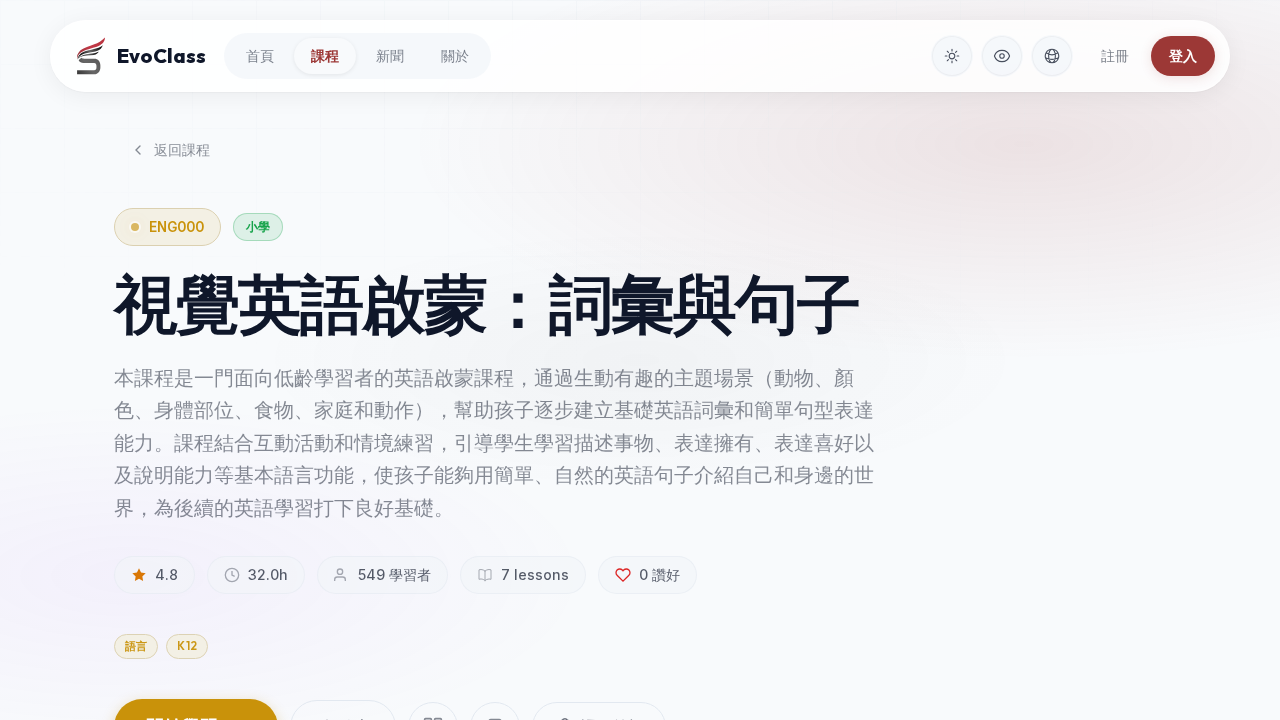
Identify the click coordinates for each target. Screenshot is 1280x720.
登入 (1183, 55)
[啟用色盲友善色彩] (1002, 56)
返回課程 (182, 149)
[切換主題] (952, 56)
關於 (455, 55)
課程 (325, 55)
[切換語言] (1052, 56)
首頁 (260, 55)
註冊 (1115, 55)
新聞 (390, 55)
